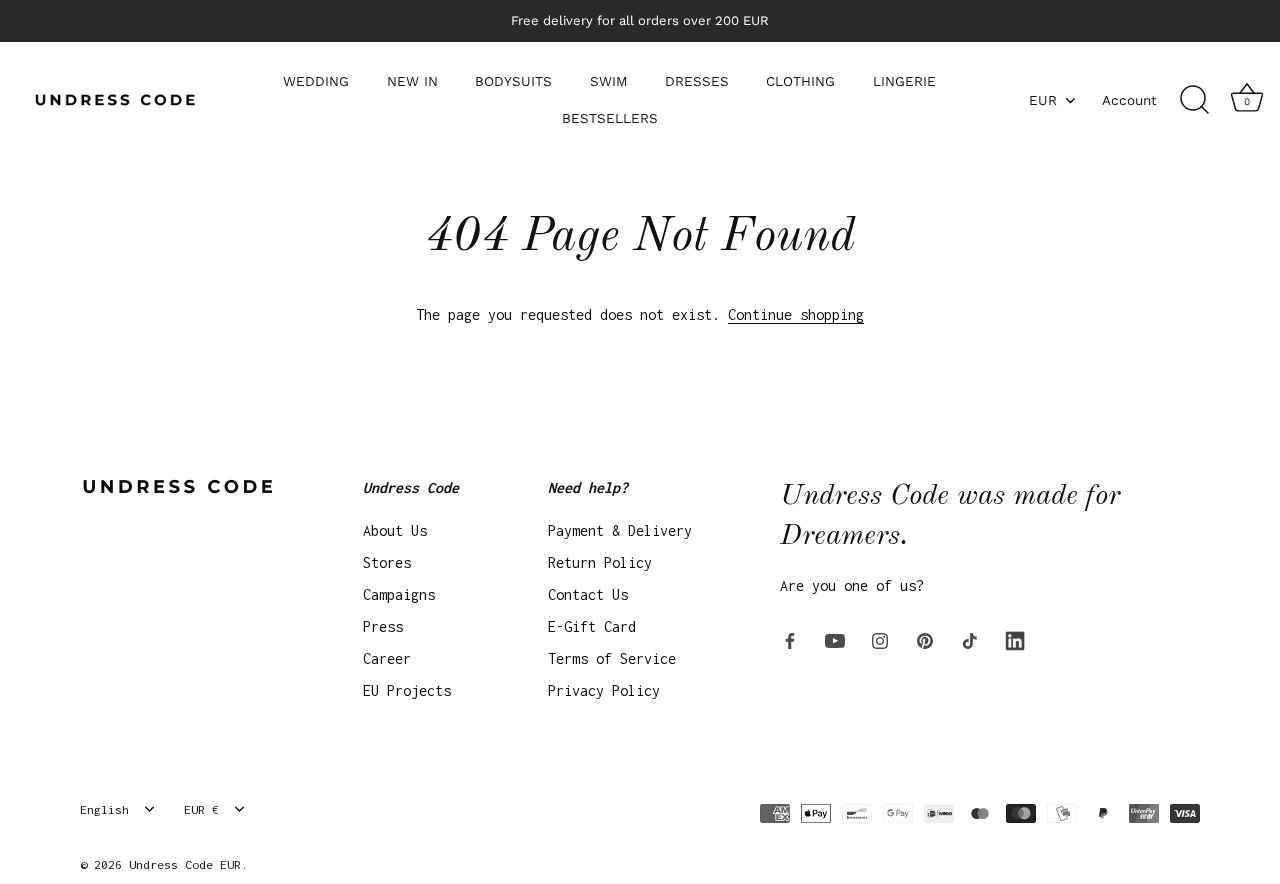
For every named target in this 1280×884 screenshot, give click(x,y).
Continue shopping (796, 314)
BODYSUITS (513, 81)
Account (1129, 100)
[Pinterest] (925, 639)
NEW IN (412, 81)
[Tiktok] (970, 639)
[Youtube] (835, 639)
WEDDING (316, 81)
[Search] (1194, 100)
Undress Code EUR (185, 864)
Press (383, 626)
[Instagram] (880, 639)
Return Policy (600, 562)
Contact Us (588, 594)
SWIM (609, 81)
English (104, 809)
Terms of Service (612, 658)
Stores (387, 562)
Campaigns (399, 594)
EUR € (201, 809)
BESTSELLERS (610, 118)
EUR (1043, 100)
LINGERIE (904, 81)
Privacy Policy (604, 690)
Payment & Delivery (620, 530)
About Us (395, 530)
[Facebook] (790, 639)
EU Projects (407, 690)
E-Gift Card (592, 626)
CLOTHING (800, 81)
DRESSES (697, 81)
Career (387, 658)
